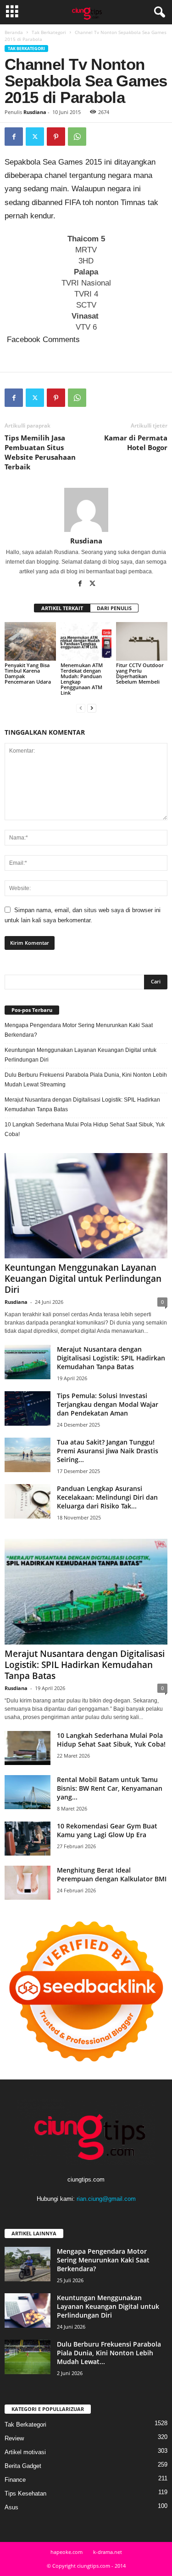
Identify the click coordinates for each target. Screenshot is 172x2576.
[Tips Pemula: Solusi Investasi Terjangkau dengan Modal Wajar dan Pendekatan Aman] (28, 1408)
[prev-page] (81, 708)
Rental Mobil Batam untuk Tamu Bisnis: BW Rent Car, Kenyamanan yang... (110, 1788)
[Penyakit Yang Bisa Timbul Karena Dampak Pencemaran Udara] (30, 641)
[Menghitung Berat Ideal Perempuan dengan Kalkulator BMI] (28, 1883)
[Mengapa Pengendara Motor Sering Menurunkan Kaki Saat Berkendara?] (28, 2264)
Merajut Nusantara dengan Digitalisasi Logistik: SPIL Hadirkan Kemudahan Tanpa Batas (82, 1105)
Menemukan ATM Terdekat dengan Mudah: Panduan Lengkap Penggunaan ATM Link (82, 679)
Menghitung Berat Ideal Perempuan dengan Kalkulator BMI (112, 1874)
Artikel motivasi (25, 2452)
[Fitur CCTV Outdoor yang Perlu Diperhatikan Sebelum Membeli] (142, 641)
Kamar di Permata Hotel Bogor (136, 443)
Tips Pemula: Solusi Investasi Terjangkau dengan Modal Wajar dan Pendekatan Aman (108, 1404)
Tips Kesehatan (25, 2493)
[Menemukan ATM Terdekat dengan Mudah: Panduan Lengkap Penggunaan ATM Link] (86, 641)
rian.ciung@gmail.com (106, 2199)
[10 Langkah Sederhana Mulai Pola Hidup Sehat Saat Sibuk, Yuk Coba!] (28, 1748)
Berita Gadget (23, 2466)
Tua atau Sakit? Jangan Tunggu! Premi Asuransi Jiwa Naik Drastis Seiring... (108, 1451)
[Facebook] (14, 137)
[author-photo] (86, 510)
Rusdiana (35, 112)
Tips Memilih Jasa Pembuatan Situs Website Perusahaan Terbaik (40, 452)
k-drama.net (108, 2552)
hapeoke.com (67, 2552)
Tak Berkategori (49, 32)
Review (14, 2438)
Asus (11, 2507)
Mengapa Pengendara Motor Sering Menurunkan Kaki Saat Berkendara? (79, 1030)
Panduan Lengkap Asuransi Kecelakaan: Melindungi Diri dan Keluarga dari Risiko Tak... (107, 1497)
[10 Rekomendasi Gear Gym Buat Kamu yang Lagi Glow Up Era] (28, 1839)
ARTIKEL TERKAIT (62, 608)
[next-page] (92, 708)
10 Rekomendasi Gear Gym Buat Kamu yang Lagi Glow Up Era (107, 1830)
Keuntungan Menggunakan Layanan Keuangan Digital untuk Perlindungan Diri (80, 1055)
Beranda (14, 32)
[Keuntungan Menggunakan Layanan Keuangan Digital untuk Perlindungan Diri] (86, 1206)
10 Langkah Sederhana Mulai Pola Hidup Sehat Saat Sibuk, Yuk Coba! (85, 1129)
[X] (35, 137)
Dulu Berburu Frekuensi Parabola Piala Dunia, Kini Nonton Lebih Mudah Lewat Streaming (86, 1080)
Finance (15, 2480)
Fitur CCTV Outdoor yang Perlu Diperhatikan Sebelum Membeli (140, 673)
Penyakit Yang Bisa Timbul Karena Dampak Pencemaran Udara (29, 673)
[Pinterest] (56, 137)
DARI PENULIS (114, 608)
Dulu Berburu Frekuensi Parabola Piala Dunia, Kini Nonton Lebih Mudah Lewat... (109, 2353)
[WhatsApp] (77, 137)
